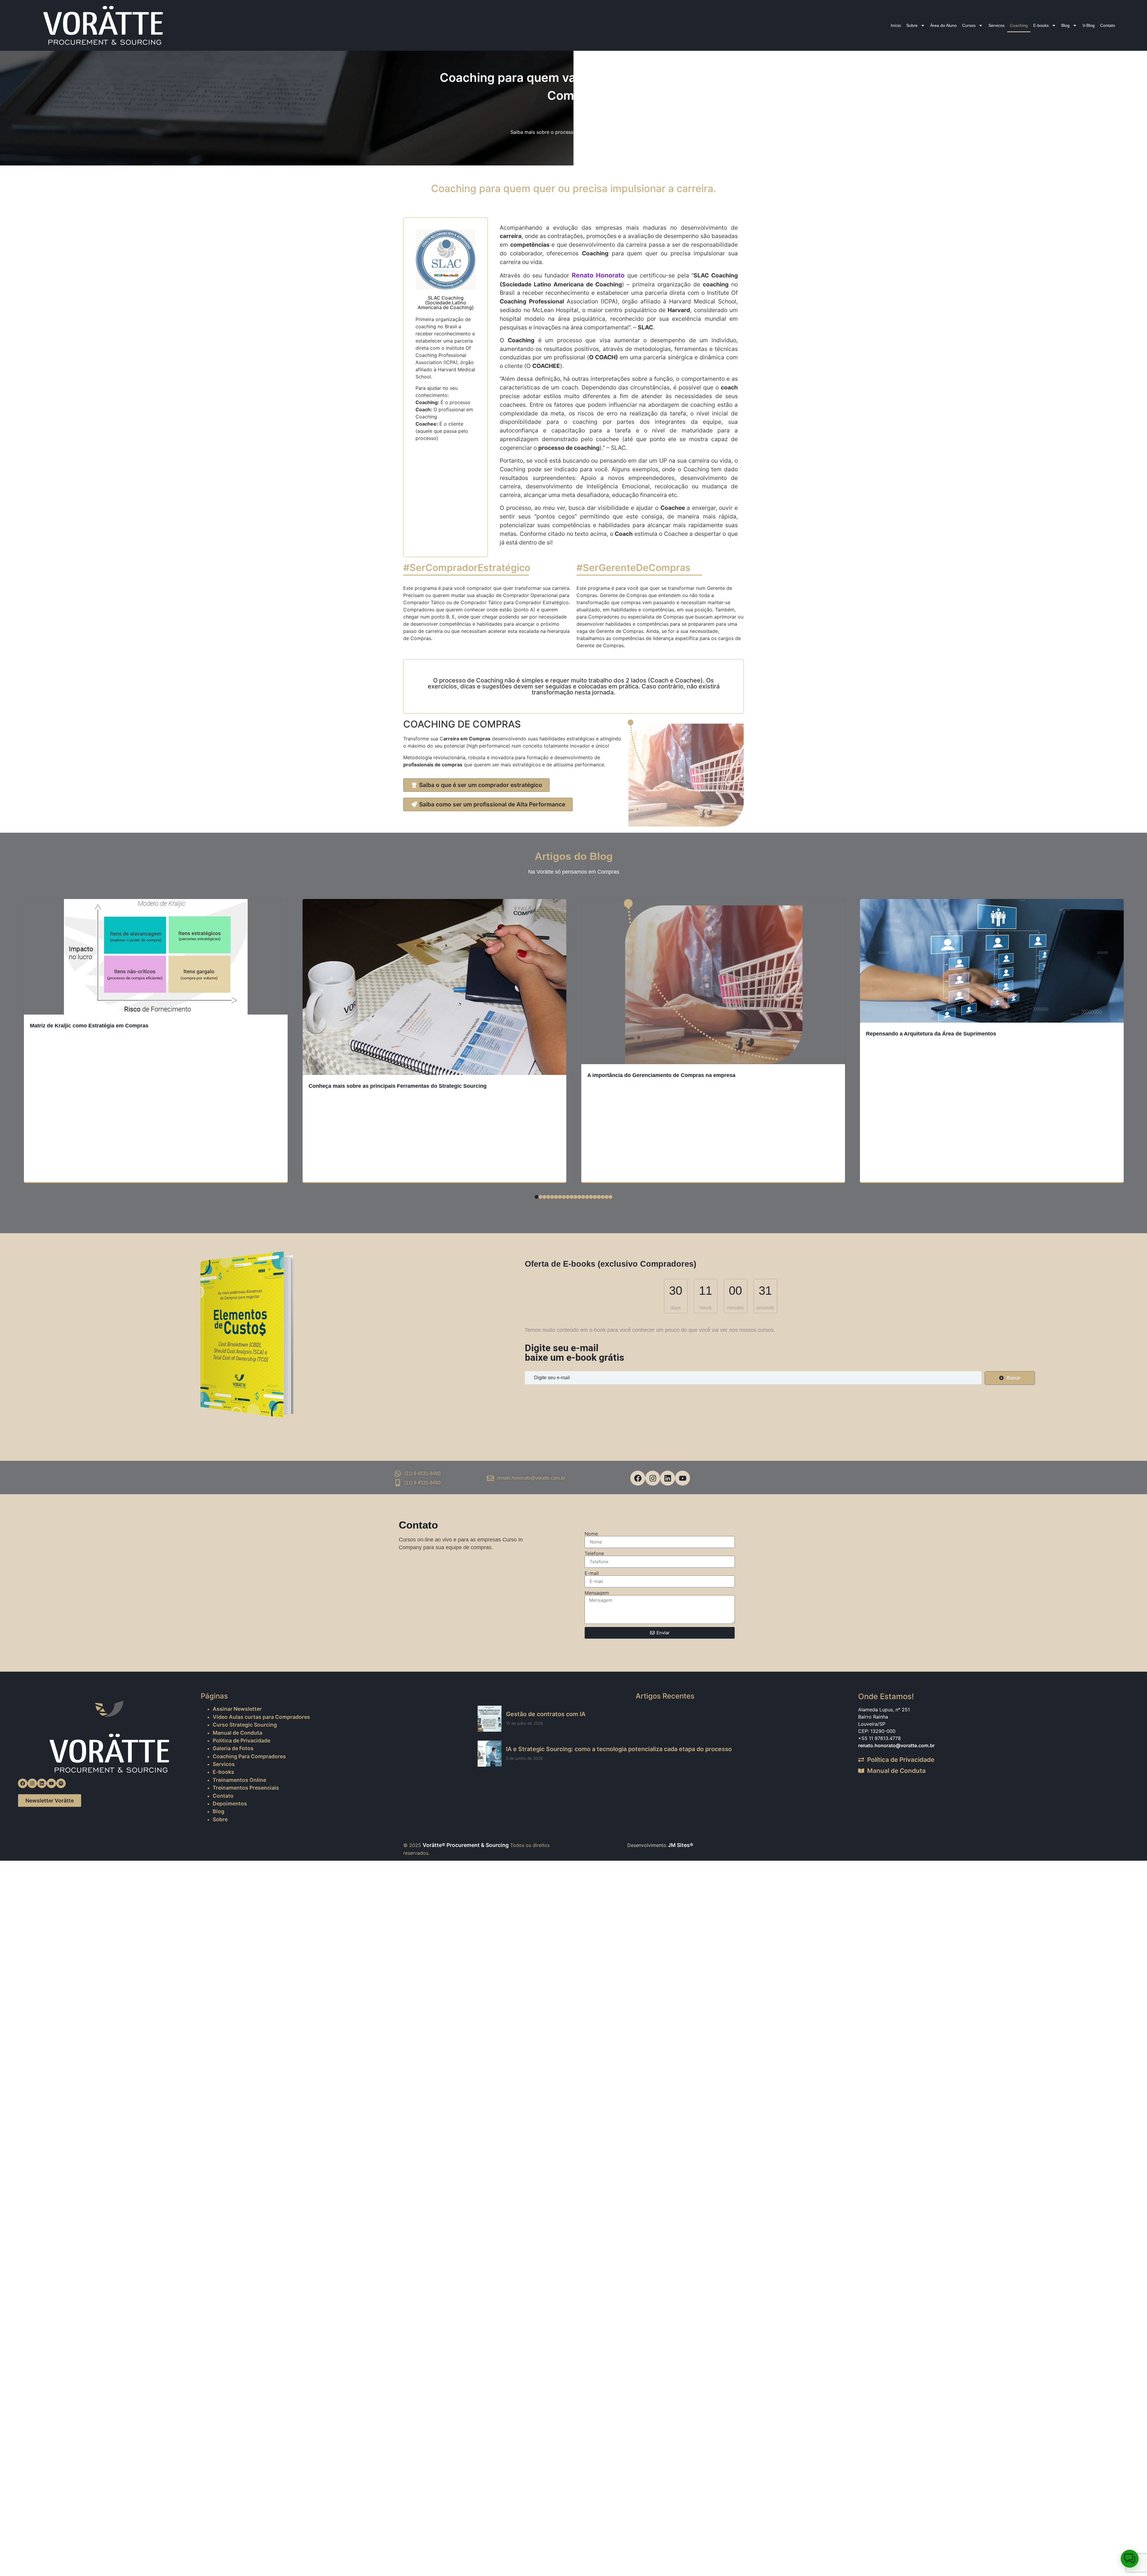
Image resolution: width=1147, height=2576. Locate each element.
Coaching (1019, 25)
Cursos (969, 25)
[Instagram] (653, 1478)
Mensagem (597, 1593)
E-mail (592, 1573)
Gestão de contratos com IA (546, 1714)
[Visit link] (258, 1334)
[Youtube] (683, 1478)
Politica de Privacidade (241, 1740)
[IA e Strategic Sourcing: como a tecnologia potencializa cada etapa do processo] (490, 1754)
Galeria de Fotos (233, 1748)
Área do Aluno (943, 25)
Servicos (996, 25)
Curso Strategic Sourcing (245, 1725)
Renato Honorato (598, 275)
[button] (1130, 2559)
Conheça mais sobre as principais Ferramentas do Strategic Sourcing (119, 1086)
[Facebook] (638, 1478)
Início (896, 25)
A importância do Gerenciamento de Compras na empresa (383, 1075)
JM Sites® (681, 1845)
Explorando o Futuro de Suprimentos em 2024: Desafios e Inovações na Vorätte (967, 1174)
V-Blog (1089, 25)
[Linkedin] (668, 1478)
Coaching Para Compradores (249, 1756)
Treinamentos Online (239, 1780)
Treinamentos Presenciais (246, 1788)
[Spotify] (61, 1783)
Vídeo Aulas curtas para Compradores (261, 1717)
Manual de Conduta (237, 1733)
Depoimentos (230, 1803)
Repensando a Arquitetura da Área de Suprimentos (652, 1034)
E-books (1041, 25)
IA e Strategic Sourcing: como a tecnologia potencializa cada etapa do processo (619, 1749)
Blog (1065, 25)
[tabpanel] (156, 1043)
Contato (1108, 25)
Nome (591, 1534)
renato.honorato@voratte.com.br (896, 1745)
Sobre (912, 25)
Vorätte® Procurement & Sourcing (466, 1845)
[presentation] (537, 1197)
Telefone (594, 1553)
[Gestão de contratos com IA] (490, 1719)
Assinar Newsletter (237, 1709)
